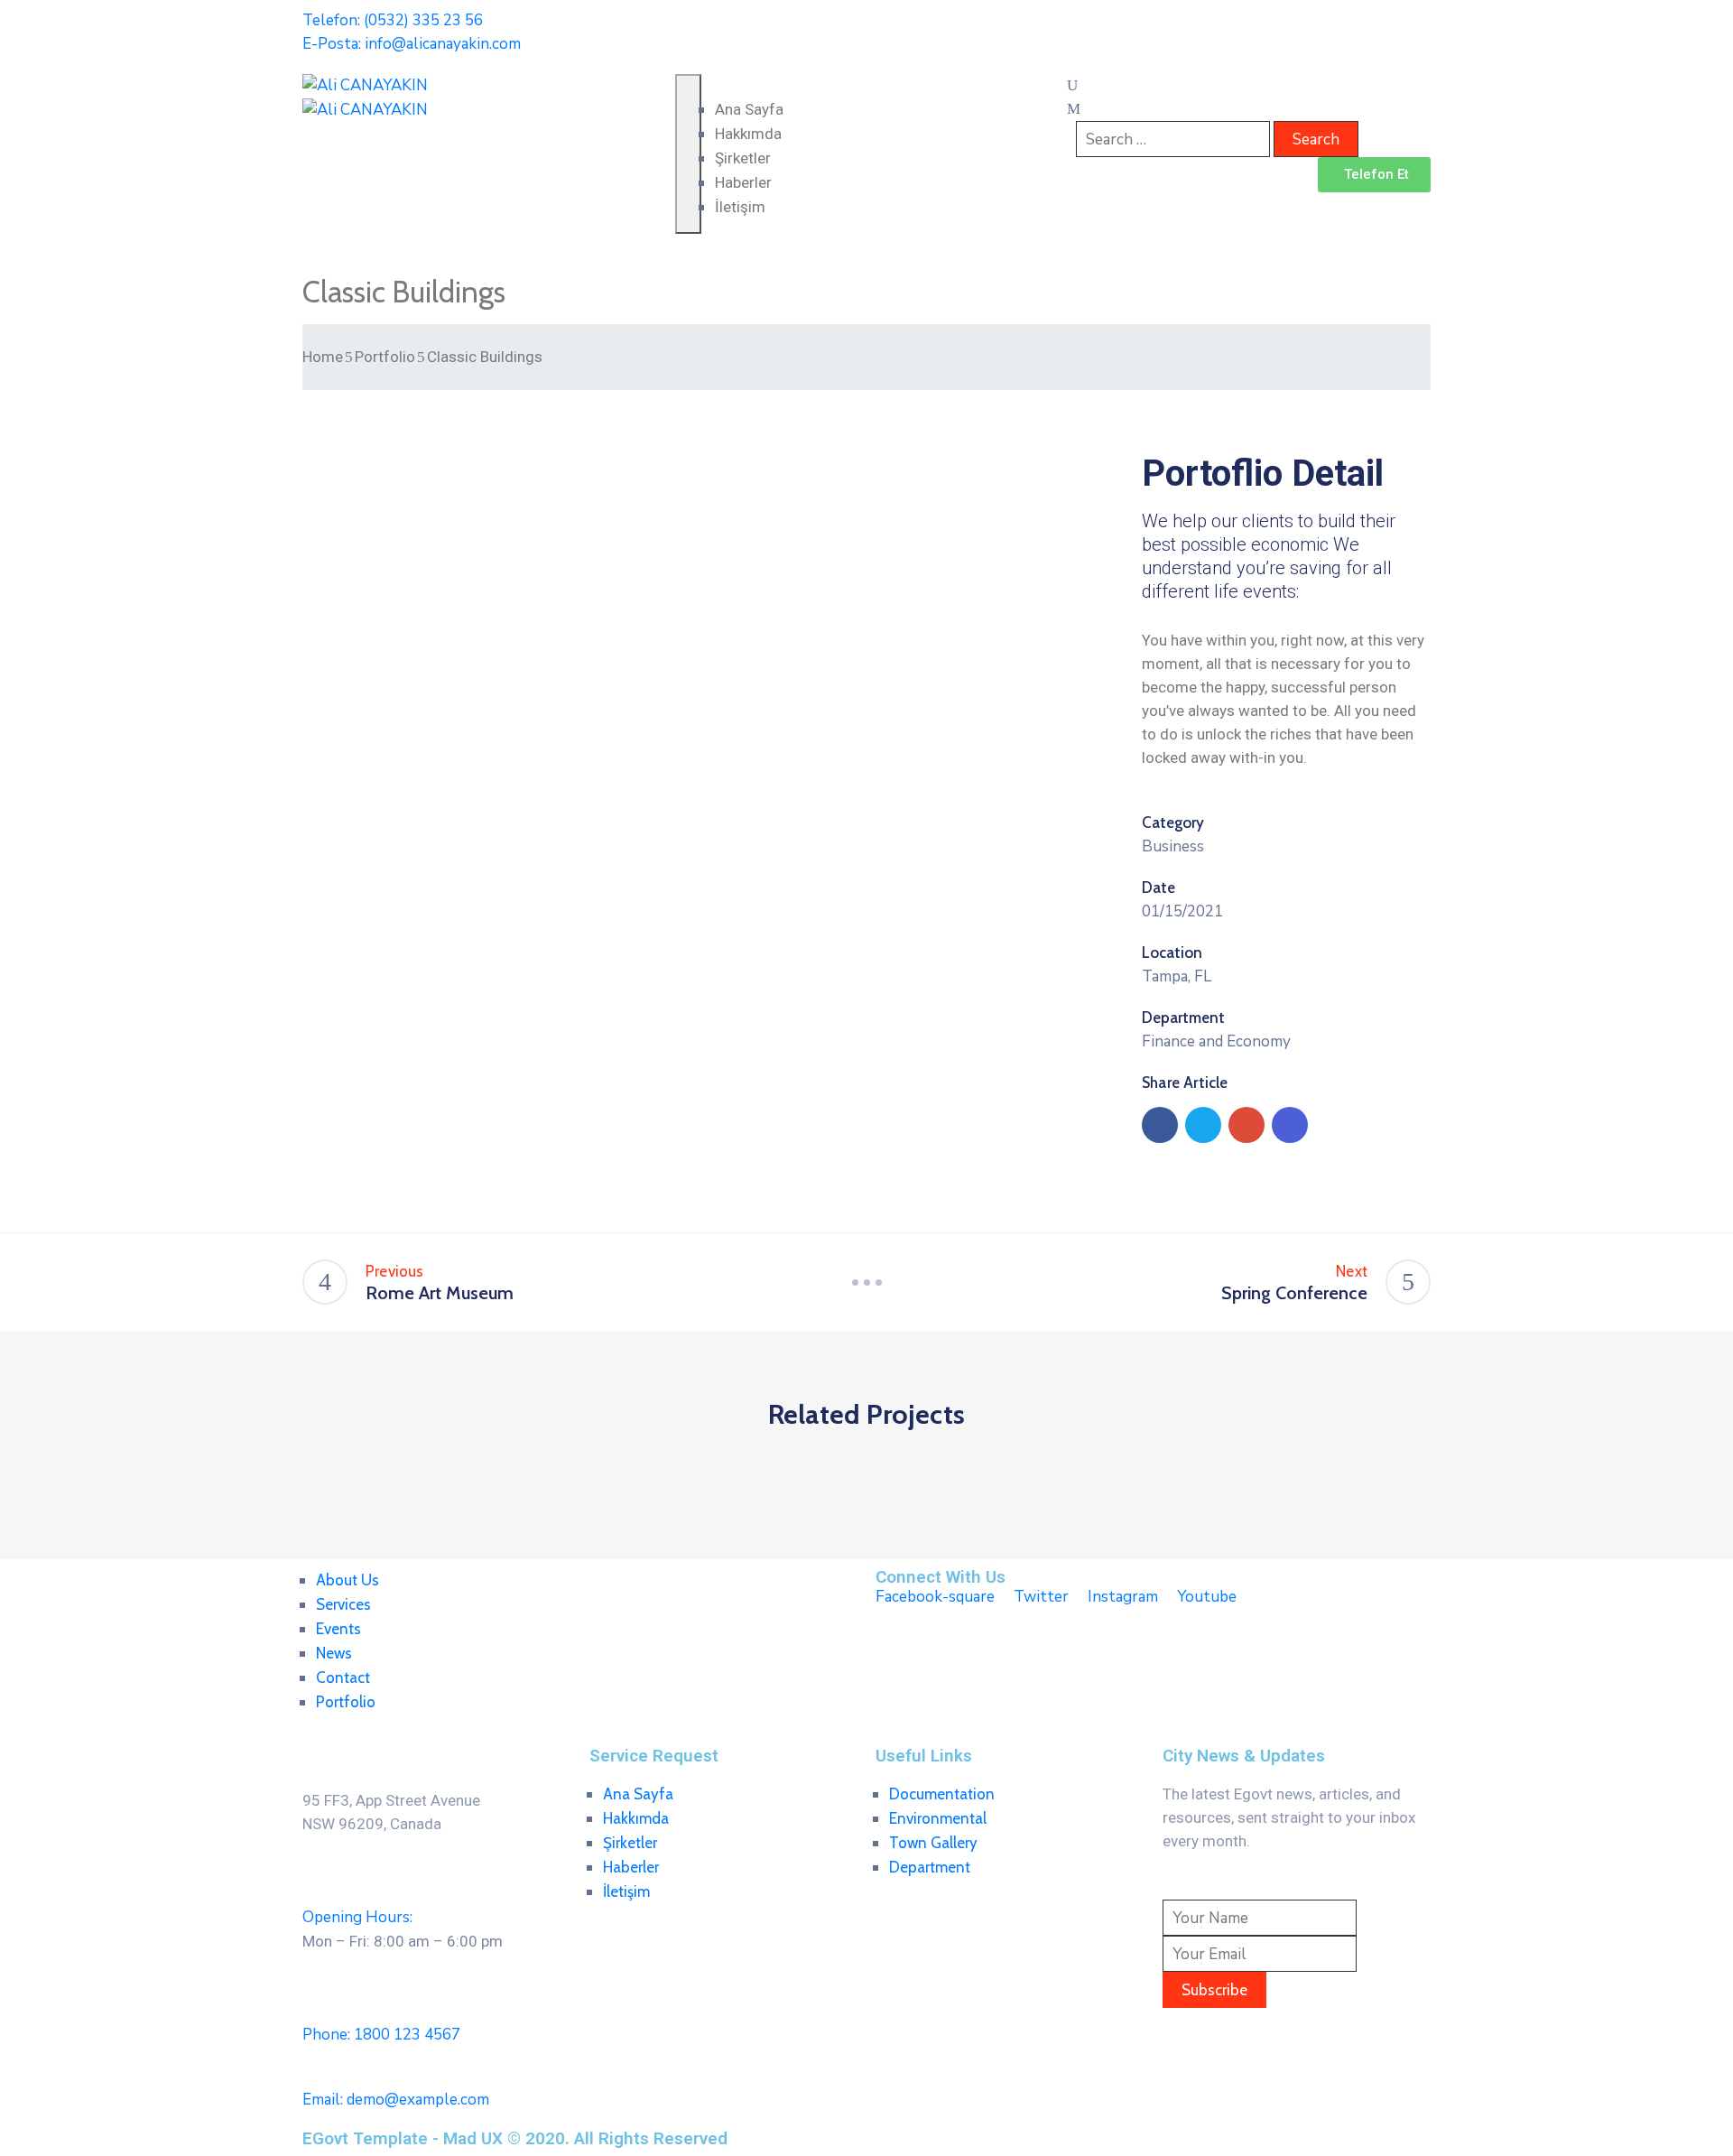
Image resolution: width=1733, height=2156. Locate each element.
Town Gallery (933, 1843)
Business (1173, 846)
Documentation (942, 1794)
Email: (396, 2100)
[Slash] (866, 1282)
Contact (343, 1677)
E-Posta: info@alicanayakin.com (412, 44)
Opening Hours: (357, 1917)
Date (1158, 887)
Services (343, 1604)
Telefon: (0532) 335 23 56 (393, 20)
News (334, 1653)
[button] (1374, 175)
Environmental (938, 1818)
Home (323, 357)
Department (1183, 1018)
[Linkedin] (1290, 1125)
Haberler (743, 182)
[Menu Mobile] (688, 154)
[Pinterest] (1246, 1125)
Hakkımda (748, 134)
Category (1173, 822)
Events (338, 1629)
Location (1172, 953)
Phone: (381, 2035)
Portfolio (385, 357)
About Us (348, 1580)
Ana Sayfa (749, 109)
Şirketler (743, 158)
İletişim (740, 207)
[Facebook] (1160, 1125)
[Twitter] (1203, 1125)
